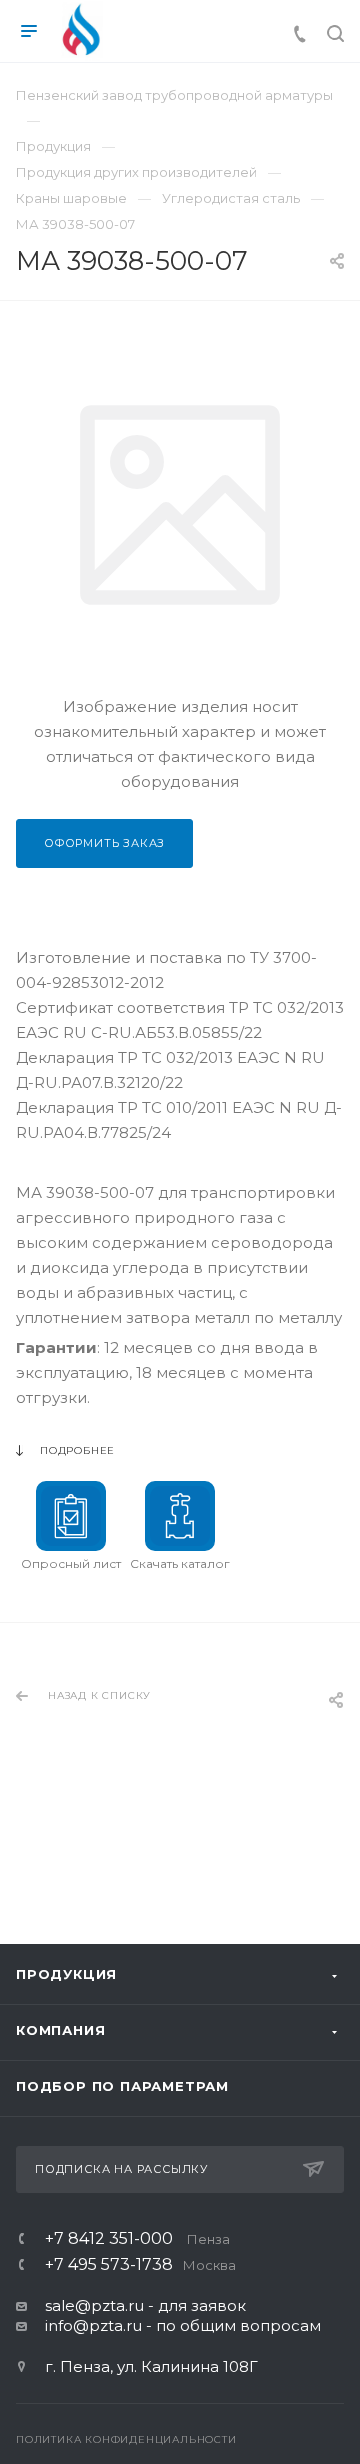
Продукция (66, 1974)
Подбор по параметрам (122, 2086)
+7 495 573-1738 (140, 2265)
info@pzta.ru (93, 2325)
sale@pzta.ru (94, 2305)
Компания (60, 2030)
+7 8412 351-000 (137, 2239)
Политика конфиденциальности (126, 2439)
